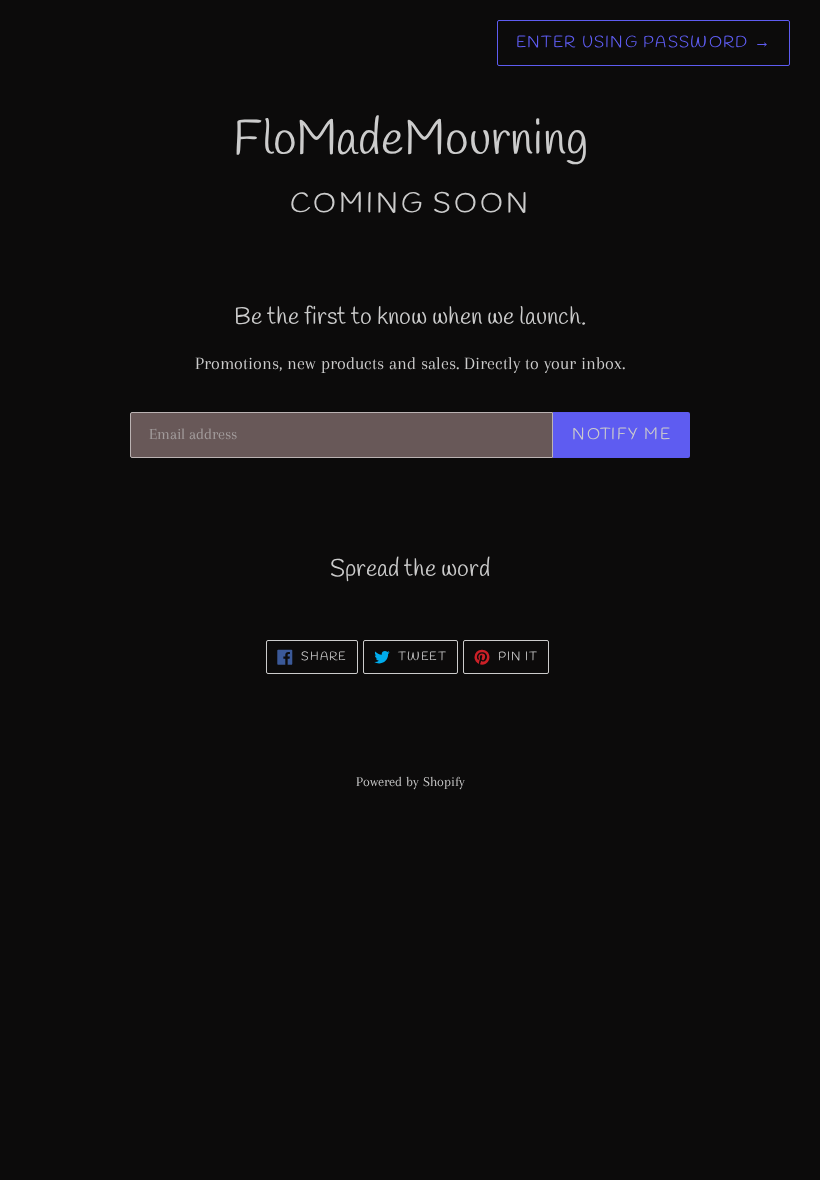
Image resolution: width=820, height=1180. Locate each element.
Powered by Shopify (410, 781)
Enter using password (643, 42)
